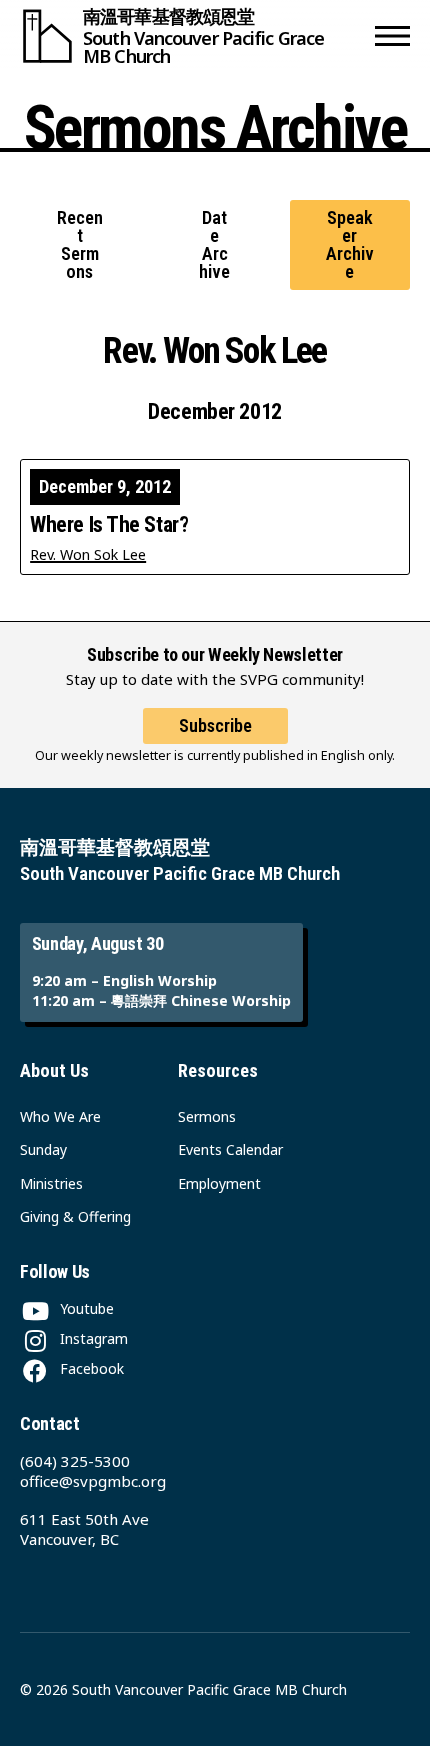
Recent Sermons (80, 245)
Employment (219, 1183)
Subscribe (215, 725)
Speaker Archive (350, 245)
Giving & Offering (75, 1216)
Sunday (43, 1149)
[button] (392, 36)
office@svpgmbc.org (93, 1481)
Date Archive (214, 245)
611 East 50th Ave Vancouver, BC (84, 1529)
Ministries (51, 1183)
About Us (54, 1070)
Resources (218, 1070)
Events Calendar (230, 1149)
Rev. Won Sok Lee (88, 554)
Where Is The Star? (109, 525)
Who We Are (60, 1116)
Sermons (207, 1116)
